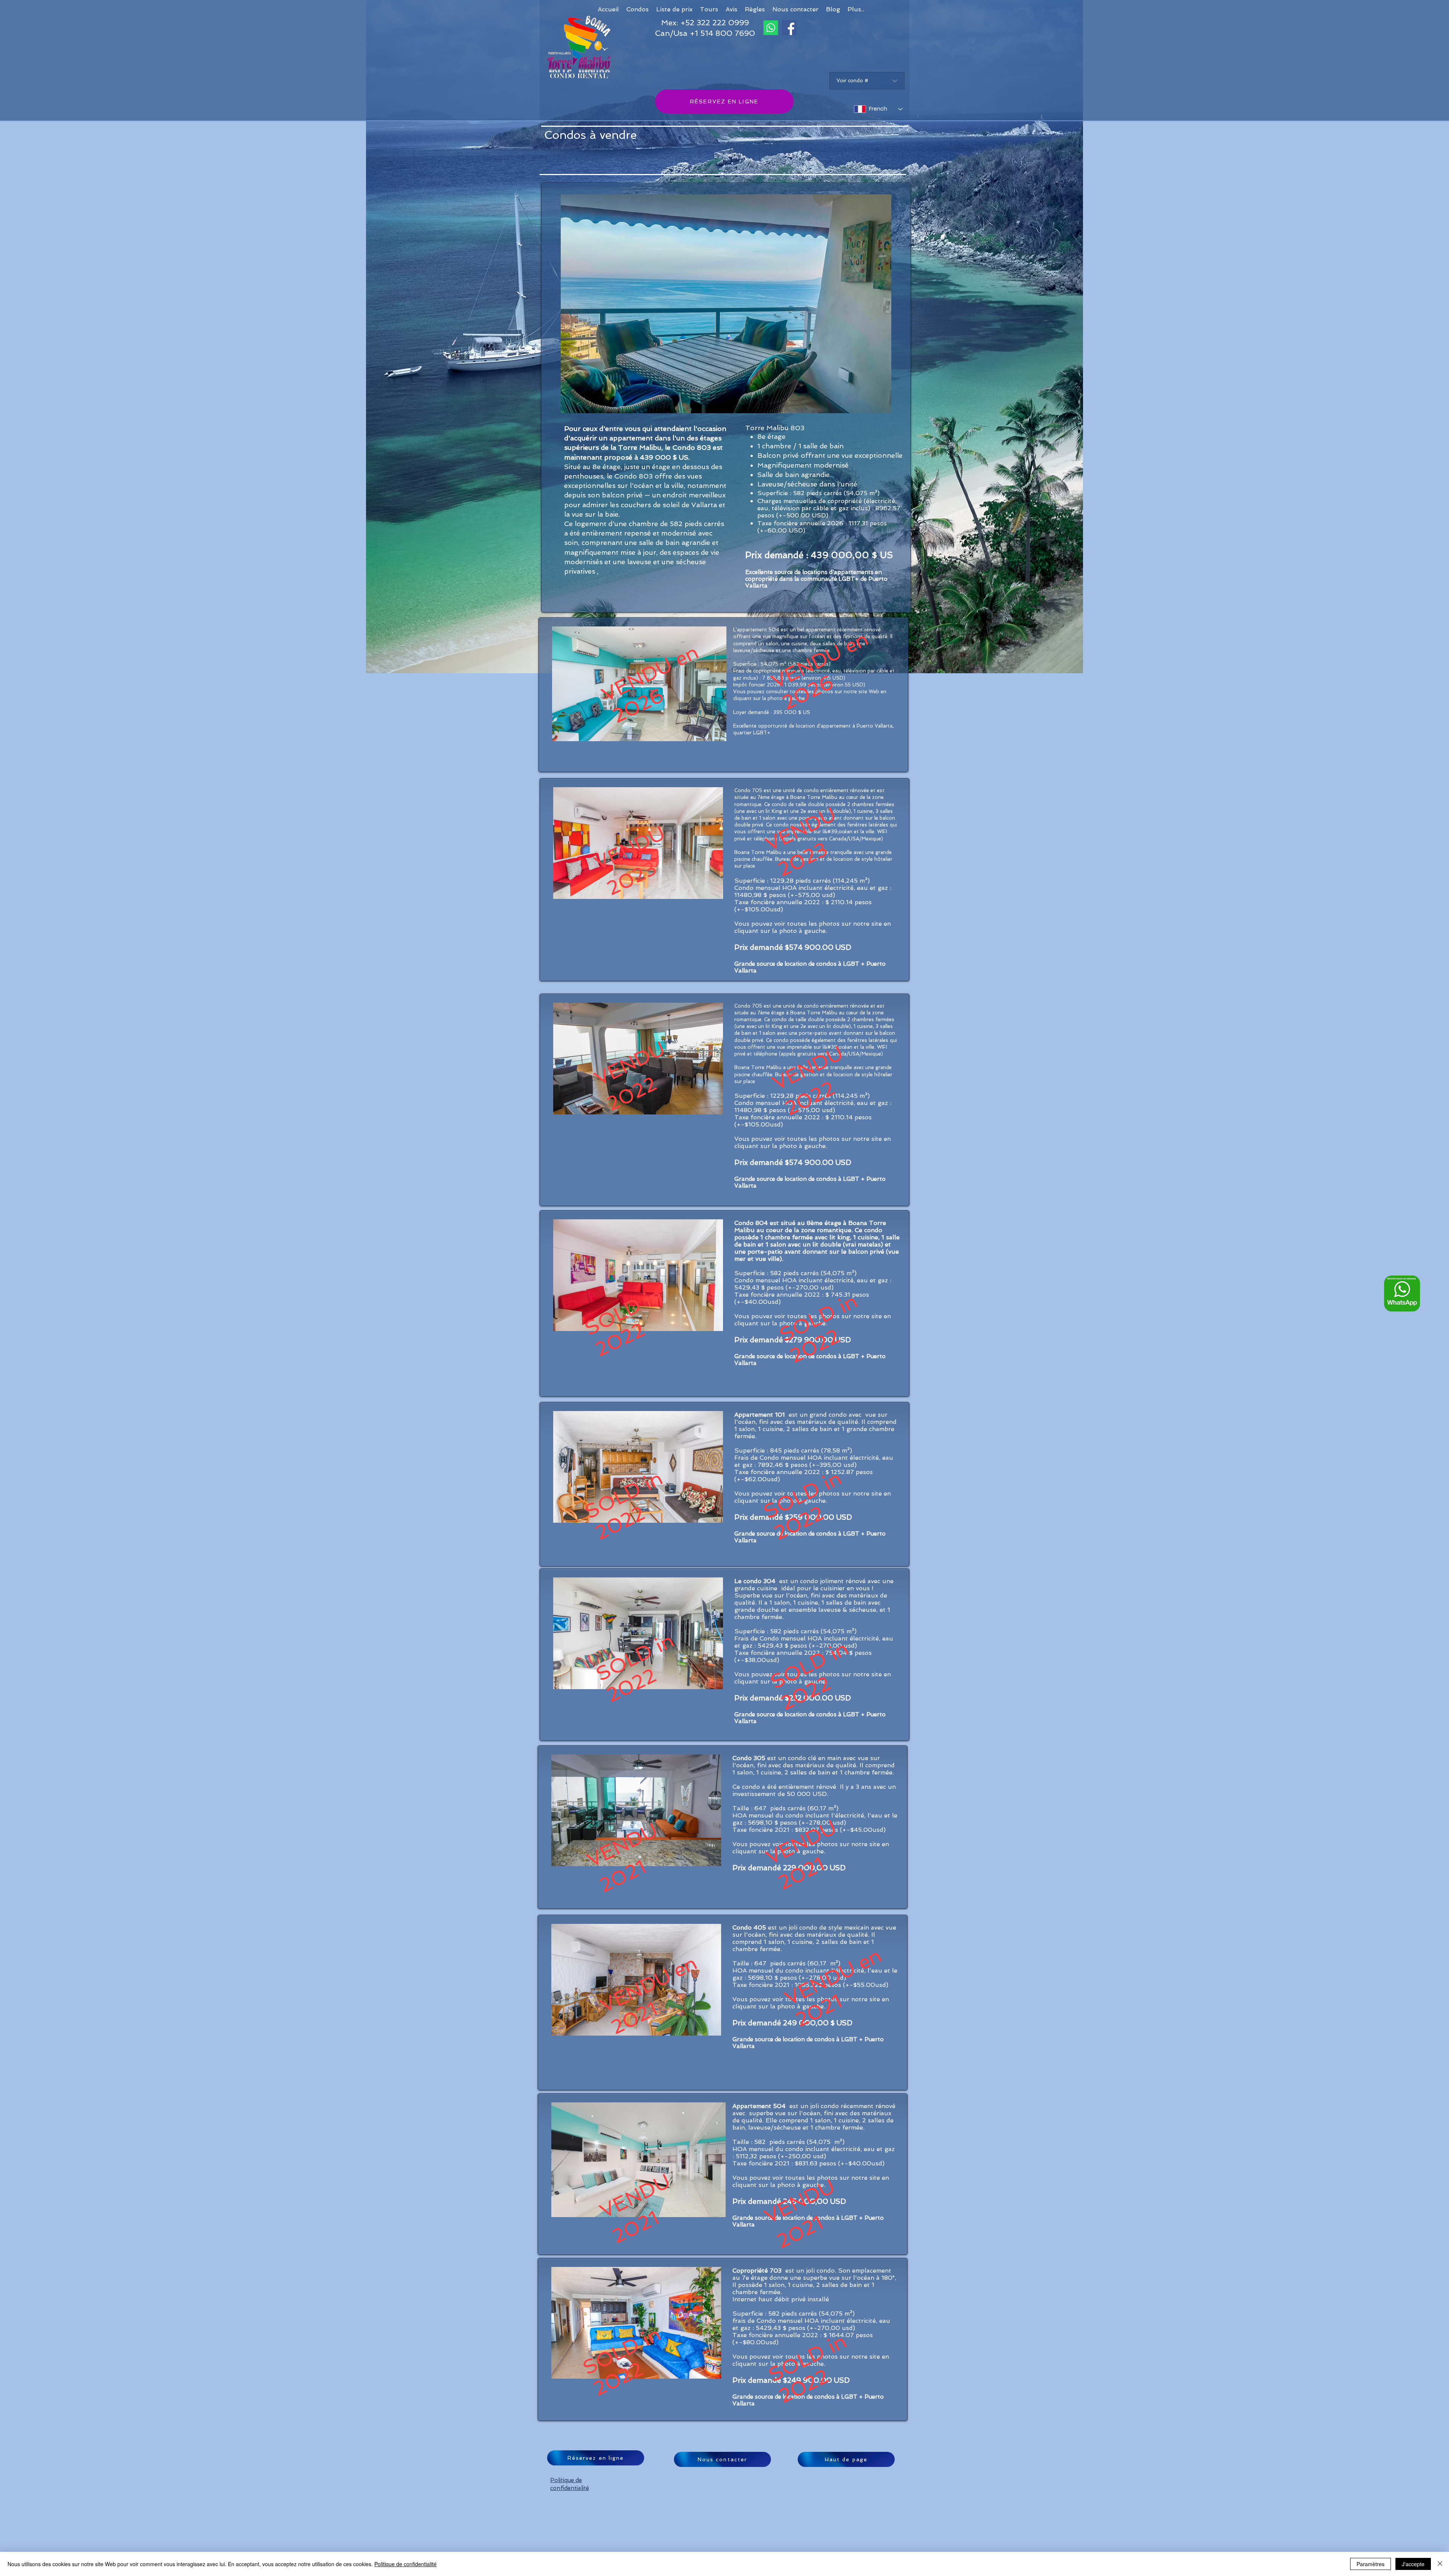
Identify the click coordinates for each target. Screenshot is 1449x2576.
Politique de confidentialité (405, 2564)
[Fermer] (1440, 2564)
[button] (856, 9)
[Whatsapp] (771, 28)
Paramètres (1371, 2564)
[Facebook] (789, 28)
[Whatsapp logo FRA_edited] (1402, 1293)
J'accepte (1413, 2564)
